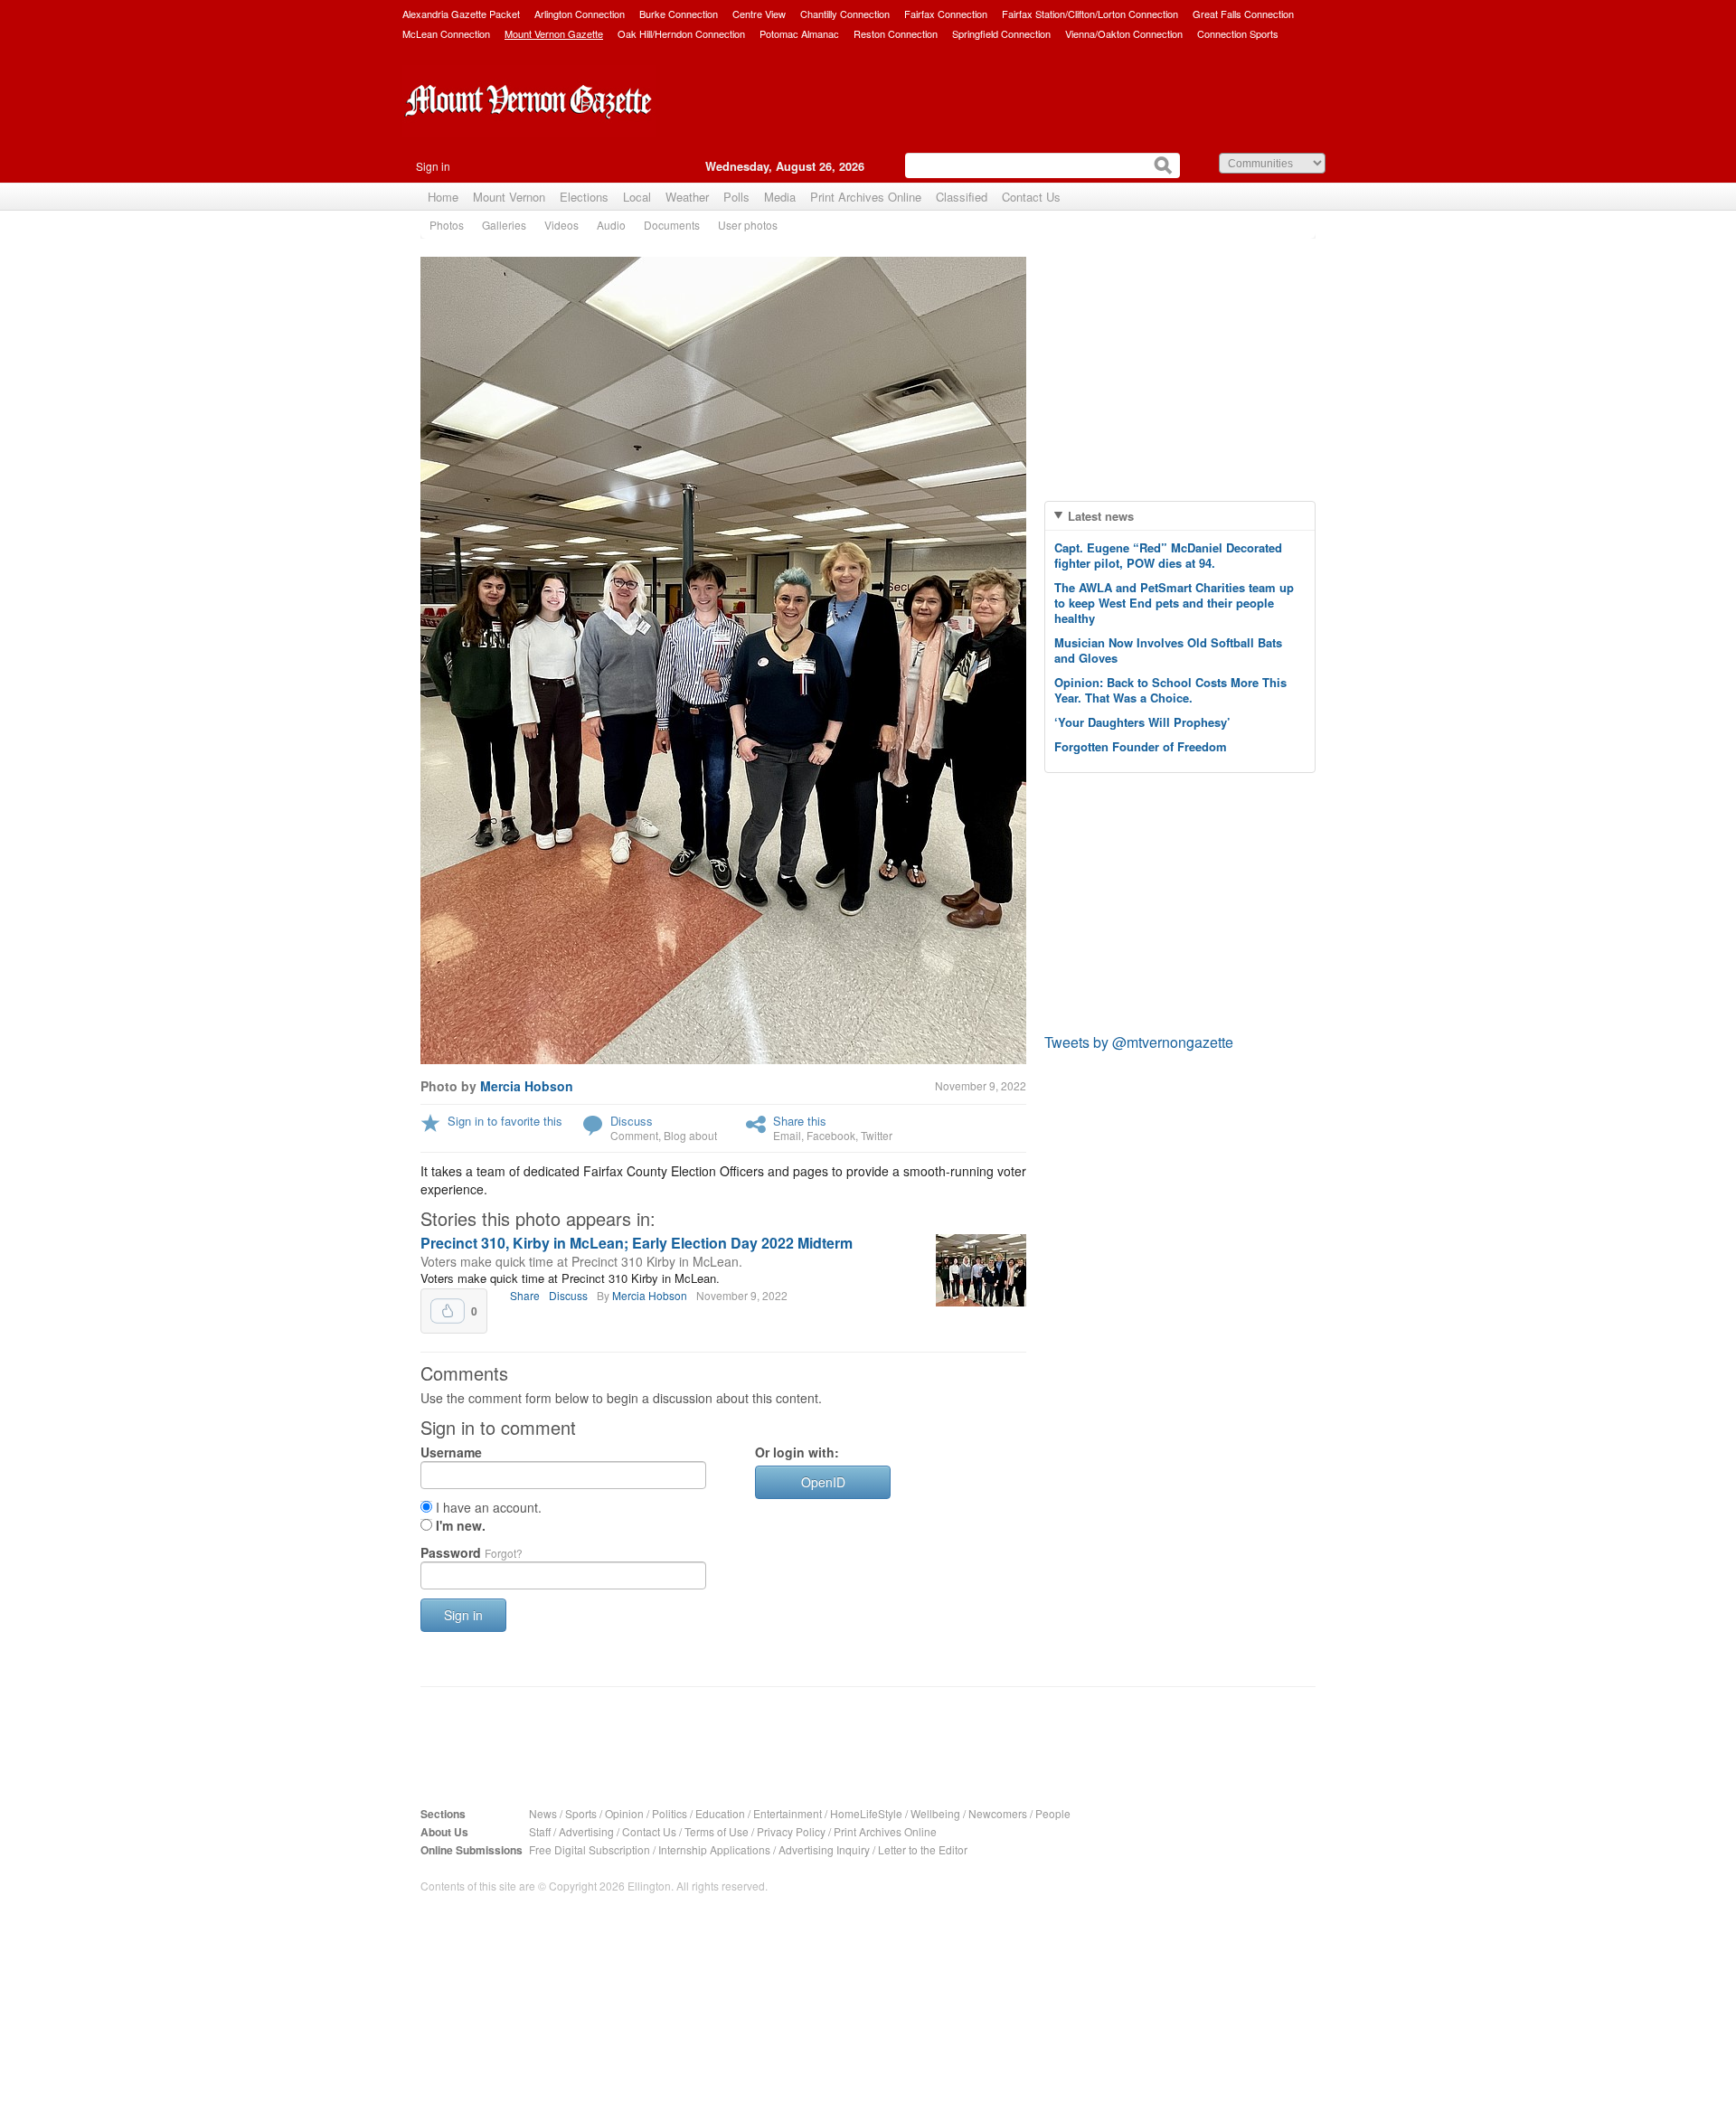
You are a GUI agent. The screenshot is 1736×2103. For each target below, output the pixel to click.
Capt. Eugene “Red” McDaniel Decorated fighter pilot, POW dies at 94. (1168, 555)
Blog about (690, 1135)
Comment (634, 1135)
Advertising (586, 1831)
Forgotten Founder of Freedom (1141, 746)
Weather (687, 197)
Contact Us (1031, 197)
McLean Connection (446, 33)
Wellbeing (935, 1813)
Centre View (759, 14)
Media (780, 197)
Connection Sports (1238, 33)
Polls (736, 197)
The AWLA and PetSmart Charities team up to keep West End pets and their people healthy (1174, 603)
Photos (447, 225)
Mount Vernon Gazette (554, 33)
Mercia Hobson (527, 1086)
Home (443, 197)
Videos (561, 225)
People (1053, 1813)
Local (637, 197)
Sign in (433, 166)
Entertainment (788, 1813)
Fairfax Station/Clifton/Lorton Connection (1090, 14)
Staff (540, 1831)
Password (472, 1552)
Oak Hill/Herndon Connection (681, 33)
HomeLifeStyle (866, 1813)
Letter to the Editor (923, 1849)
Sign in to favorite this (505, 1121)
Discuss (632, 1121)
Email (787, 1135)
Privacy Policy (791, 1831)
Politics (670, 1813)
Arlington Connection (580, 14)
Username (451, 1452)
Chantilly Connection (845, 14)
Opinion (624, 1813)
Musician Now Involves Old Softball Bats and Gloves (1168, 650)
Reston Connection (896, 33)
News (543, 1813)
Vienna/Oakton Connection (1124, 33)
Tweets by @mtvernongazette (1139, 1042)
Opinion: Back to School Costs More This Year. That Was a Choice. (1170, 690)
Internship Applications (714, 1849)
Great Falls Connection (1243, 14)
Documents (672, 225)
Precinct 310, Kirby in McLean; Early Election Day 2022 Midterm (637, 1243)
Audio (611, 225)
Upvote (448, 1311)
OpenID (823, 1482)
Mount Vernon (509, 197)
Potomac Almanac (799, 33)
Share (525, 1295)
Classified (962, 197)
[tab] (1180, 516)
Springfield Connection (1001, 33)
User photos (748, 225)
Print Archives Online (866, 197)
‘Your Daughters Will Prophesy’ (1142, 722)
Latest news (1101, 516)
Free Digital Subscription (590, 1849)
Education (720, 1813)
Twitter (877, 1135)
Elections (584, 197)
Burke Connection (679, 14)
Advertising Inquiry (824, 1849)
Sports (581, 1813)
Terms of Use (717, 1831)
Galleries (504, 225)
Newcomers (998, 1813)
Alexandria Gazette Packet (461, 14)
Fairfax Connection (946, 14)
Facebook (831, 1135)
